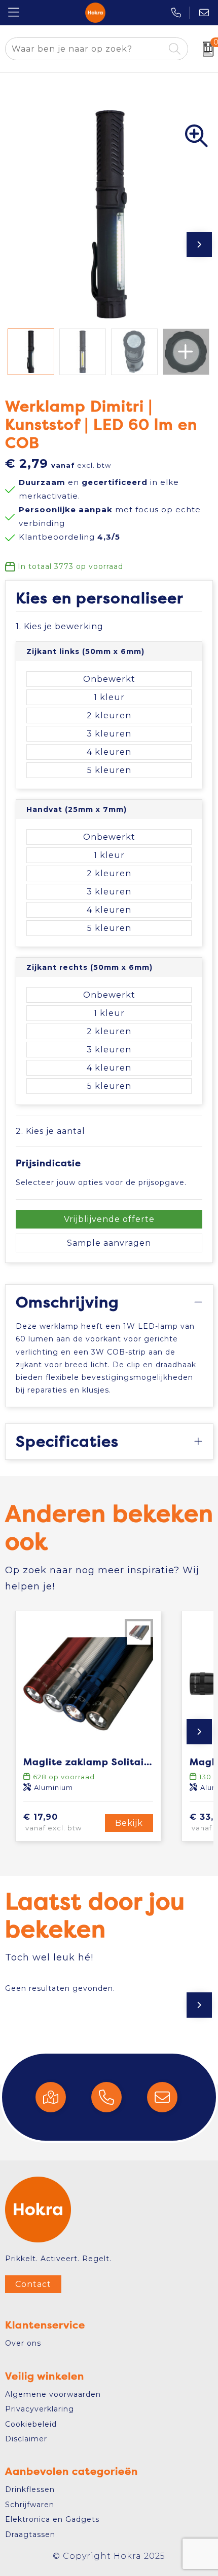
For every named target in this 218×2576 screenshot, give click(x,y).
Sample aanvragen (109, 1243)
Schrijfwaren (30, 2505)
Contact (33, 2284)
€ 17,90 (52, 1822)
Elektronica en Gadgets (52, 2519)
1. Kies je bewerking (60, 626)
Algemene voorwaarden (53, 2394)
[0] (206, 49)
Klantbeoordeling (69, 537)
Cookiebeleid (31, 2424)
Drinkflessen (30, 2489)
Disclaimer (26, 2439)
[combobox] (85, 49)
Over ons (23, 2343)
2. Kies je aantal (50, 1131)
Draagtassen (30, 2534)
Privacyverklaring (40, 2409)
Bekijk (129, 1823)
